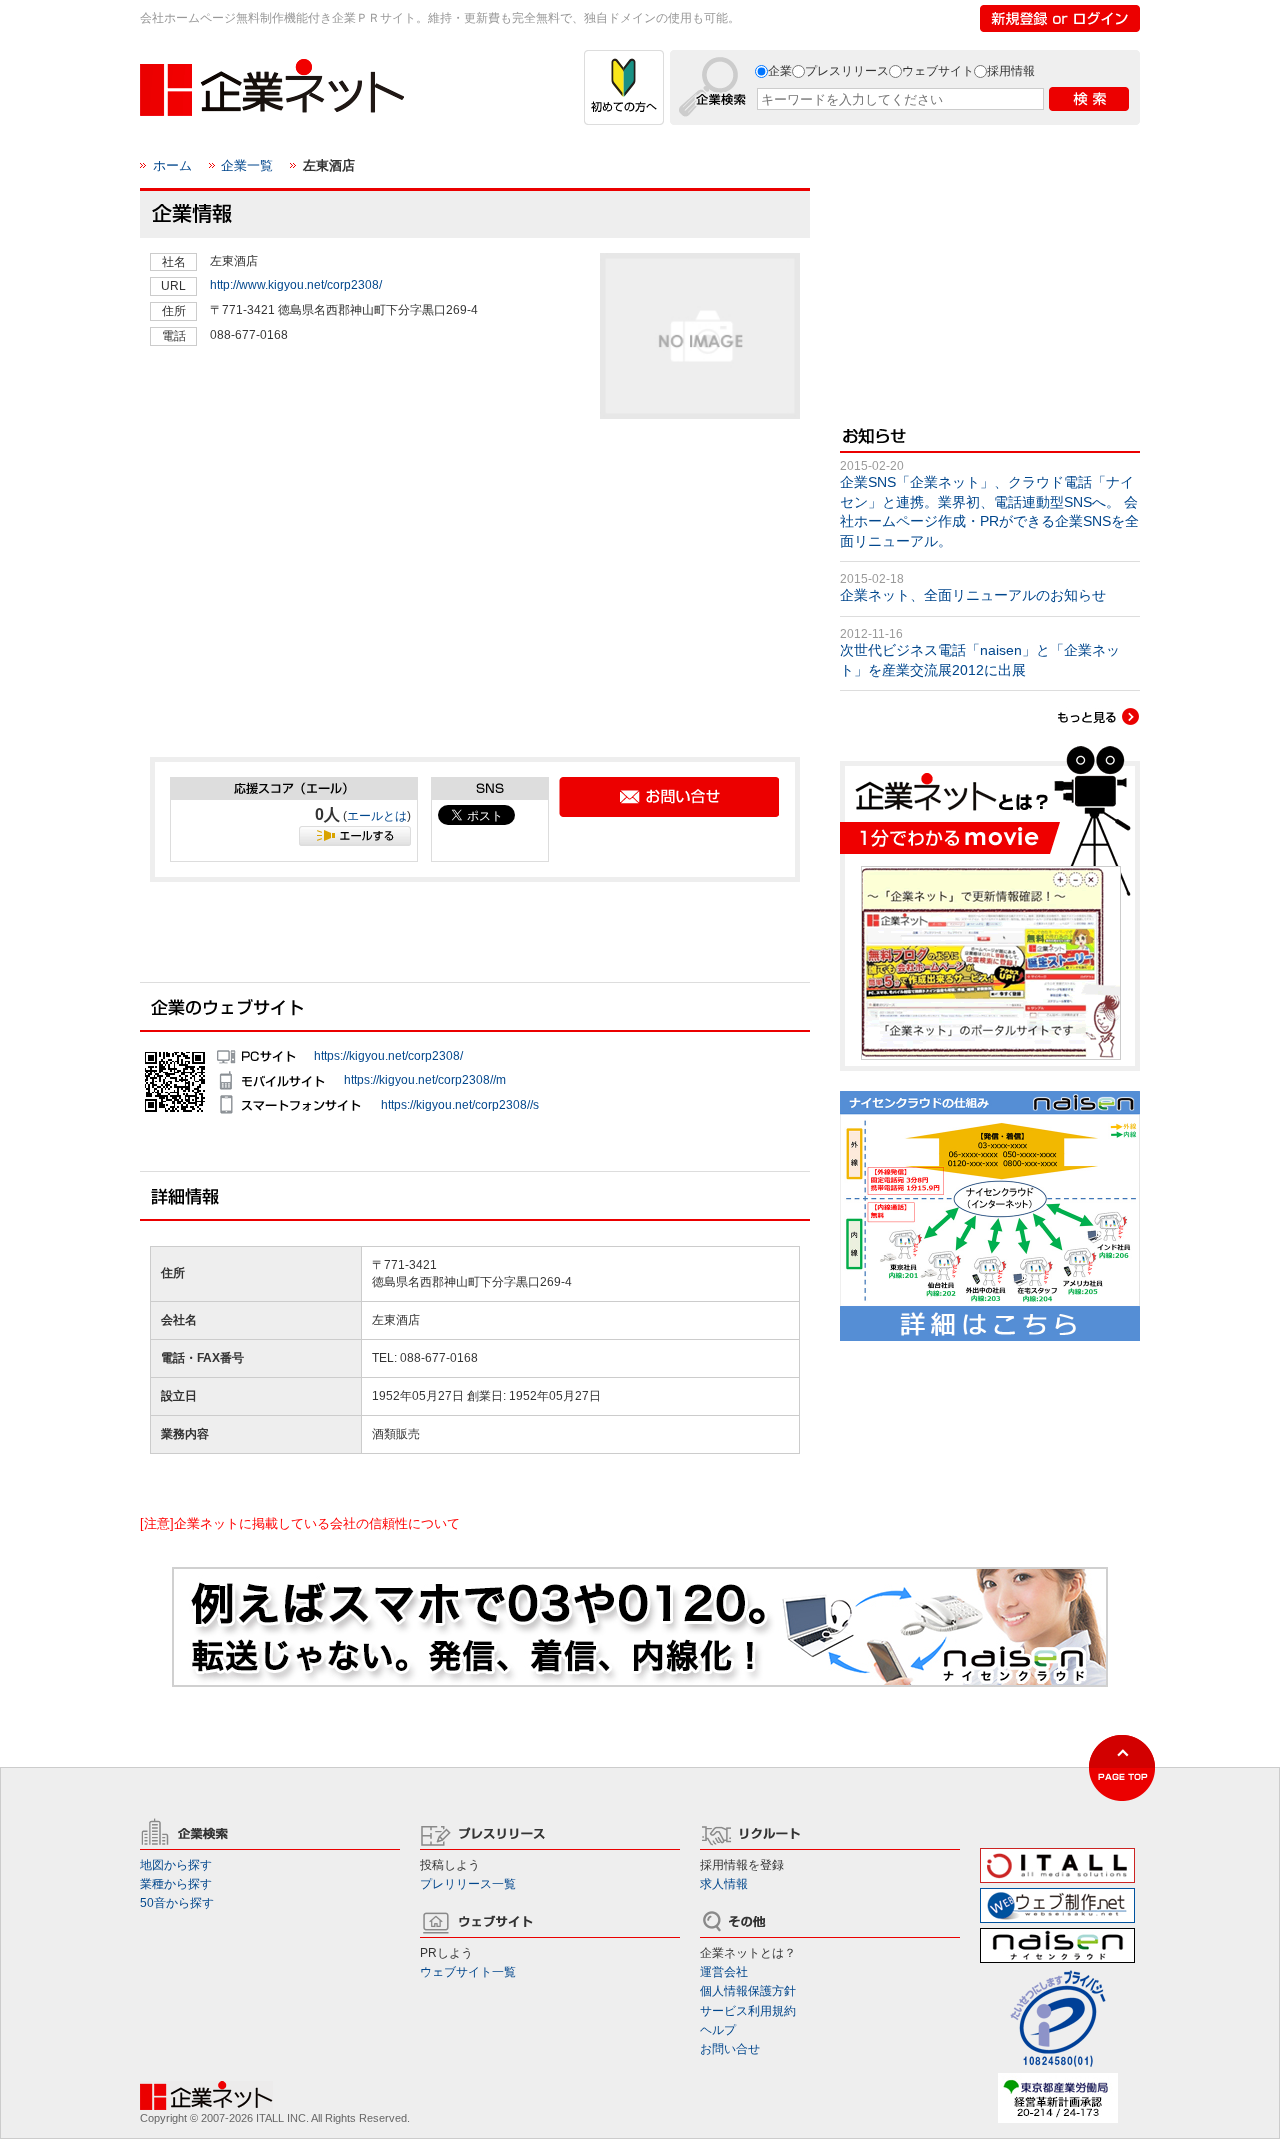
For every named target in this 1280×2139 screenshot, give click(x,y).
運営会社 (724, 1972)
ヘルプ (718, 2030)
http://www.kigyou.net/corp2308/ (296, 285)
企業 (780, 71)
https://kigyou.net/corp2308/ (388, 1055)
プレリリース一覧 (468, 1884)
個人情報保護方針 (748, 1991)
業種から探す (176, 1884)
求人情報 (724, 1884)
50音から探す (177, 1903)
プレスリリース (847, 71)
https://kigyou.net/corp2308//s (460, 1104)
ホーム (172, 165)
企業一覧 (247, 165)
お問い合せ (730, 2049)
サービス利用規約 (748, 2011)
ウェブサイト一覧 (468, 1972)
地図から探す (176, 1865)
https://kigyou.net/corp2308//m (425, 1079)
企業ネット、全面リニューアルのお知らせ (973, 595)
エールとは (377, 816)
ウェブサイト (938, 71)
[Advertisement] (300, 596)
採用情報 (1011, 71)
